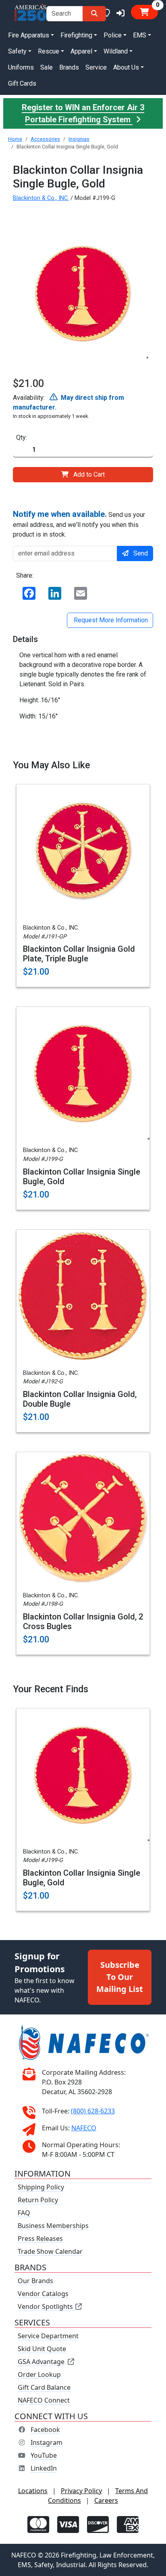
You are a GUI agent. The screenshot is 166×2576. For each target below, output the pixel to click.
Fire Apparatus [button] (29, 35)
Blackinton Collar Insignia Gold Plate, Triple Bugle (79, 954)
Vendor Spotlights (46, 2306)
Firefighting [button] (76, 35)
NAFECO (84, 2128)
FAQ (24, 2213)
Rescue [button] (49, 51)
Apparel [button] (81, 51)
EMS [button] (140, 35)
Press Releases (40, 2239)
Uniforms (21, 67)
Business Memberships (53, 2226)
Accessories (45, 139)
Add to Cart (89, 474)
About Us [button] (126, 67)
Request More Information (110, 620)
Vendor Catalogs (43, 2294)
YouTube (44, 2455)
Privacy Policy (81, 2491)
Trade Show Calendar (50, 2251)
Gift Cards (22, 83)
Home (15, 139)
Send (141, 553)
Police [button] (113, 35)
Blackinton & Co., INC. (41, 198)
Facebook (45, 2430)
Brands (69, 67)
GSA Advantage (41, 2362)
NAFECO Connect (44, 2400)
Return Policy (38, 2200)
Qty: (22, 437)
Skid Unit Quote (42, 2349)
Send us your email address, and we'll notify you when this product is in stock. (79, 524)
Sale (47, 67)
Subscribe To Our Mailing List (120, 1977)
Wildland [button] (116, 51)
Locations (33, 2491)
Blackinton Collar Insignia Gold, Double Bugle (80, 1399)
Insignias (79, 139)
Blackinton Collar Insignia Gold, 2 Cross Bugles (83, 1621)
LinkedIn (44, 2468)
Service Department (48, 2336)
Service (96, 67)
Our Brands (35, 2281)
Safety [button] (17, 51)
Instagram (47, 2442)
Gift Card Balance (44, 2387)
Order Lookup (39, 2374)
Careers (106, 2500)
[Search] (94, 14)
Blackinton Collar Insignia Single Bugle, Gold (82, 1177)
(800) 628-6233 (93, 2111)
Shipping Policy (41, 2187)
